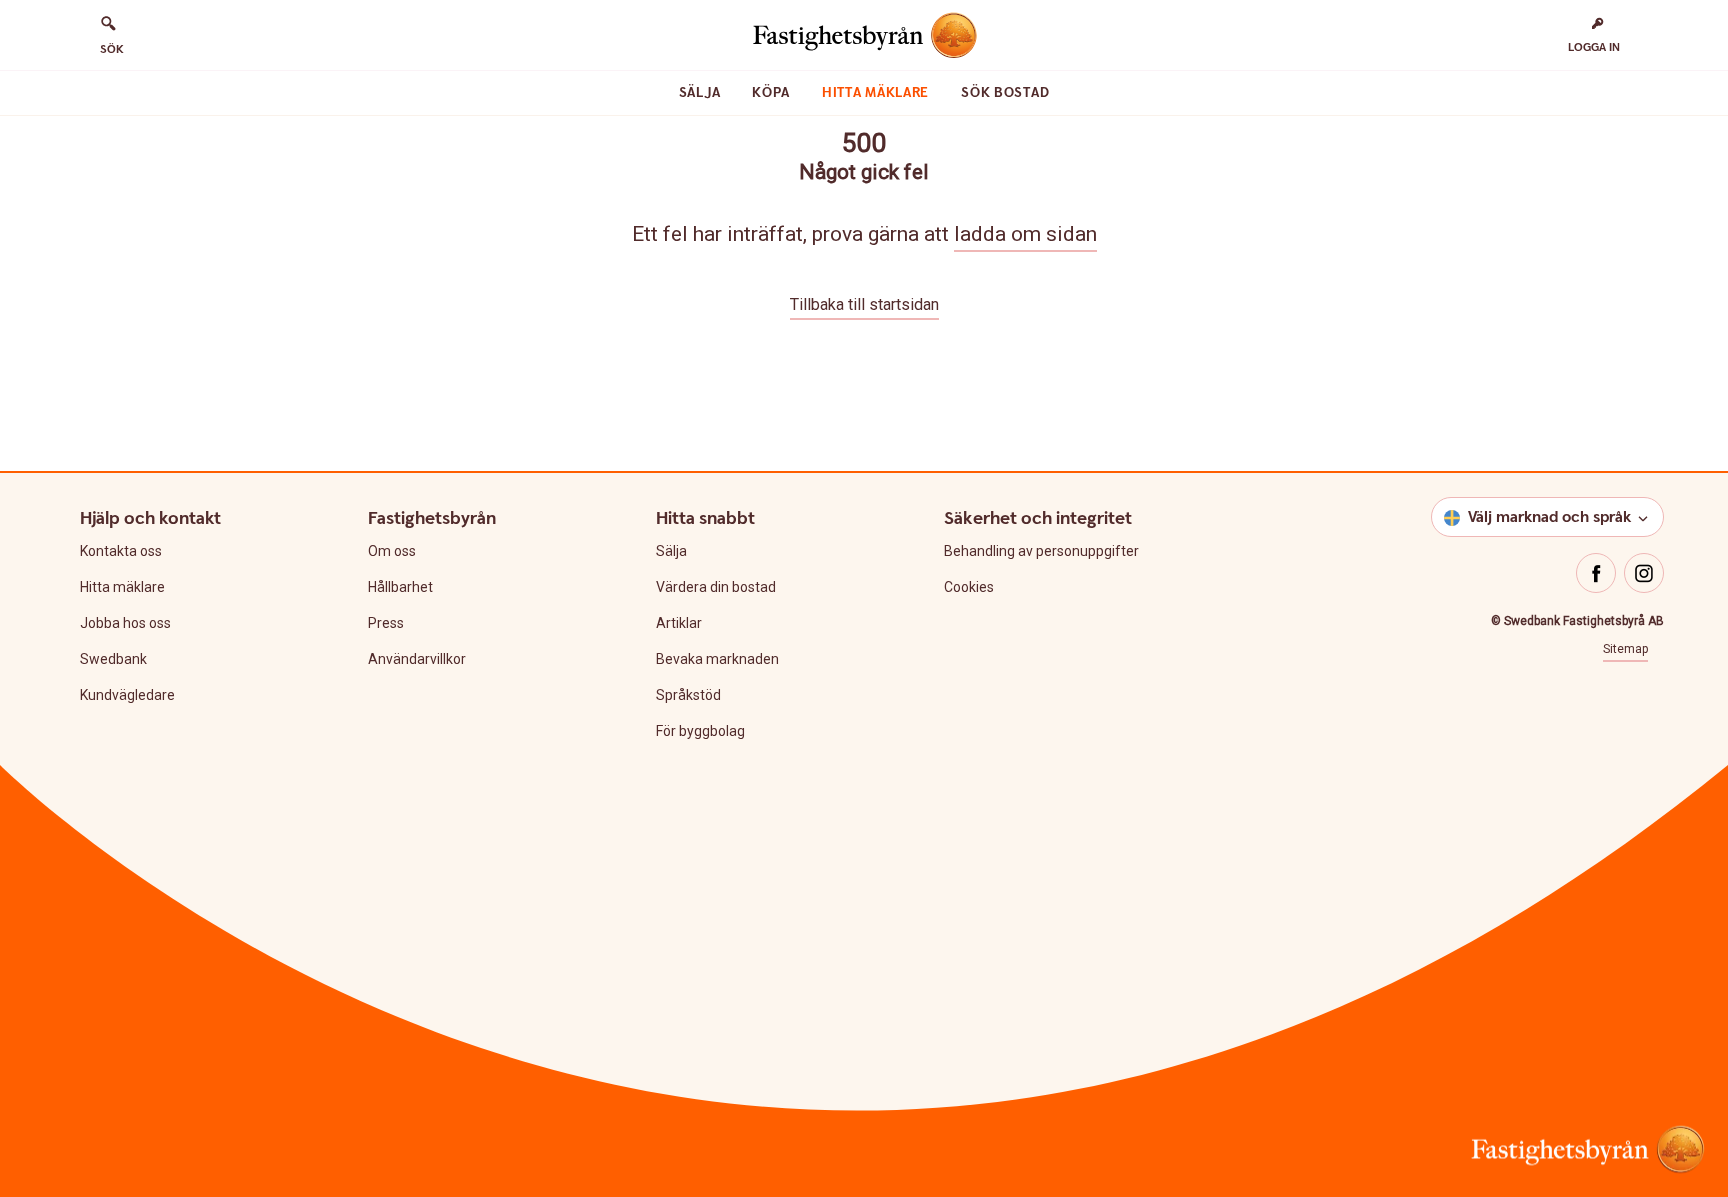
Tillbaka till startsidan (864, 304)
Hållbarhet (400, 587)
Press (386, 623)
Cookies (969, 587)
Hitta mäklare (875, 93)
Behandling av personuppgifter (1041, 551)
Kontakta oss (121, 551)
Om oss (392, 551)
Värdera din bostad (716, 587)
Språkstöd (688, 695)
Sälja (700, 93)
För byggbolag (700, 731)
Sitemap (1625, 649)
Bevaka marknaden (717, 659)
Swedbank (113, 659)
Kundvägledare (127, 695)
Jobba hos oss (125, 623)
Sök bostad (1005, 93)
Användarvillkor (417, 659)
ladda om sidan (1025, 234)
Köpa (771, 93)
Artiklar (679, 623)
